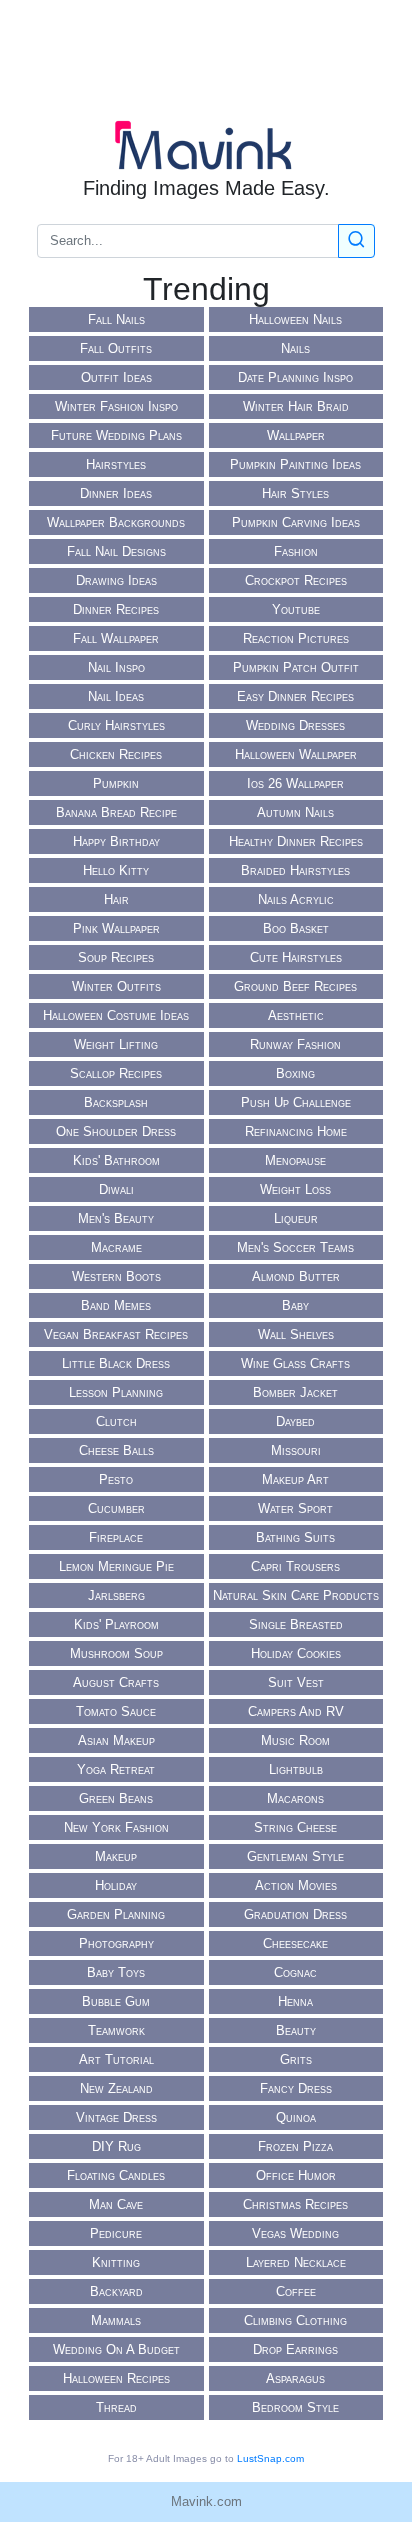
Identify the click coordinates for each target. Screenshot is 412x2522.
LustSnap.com (270, 2458)
